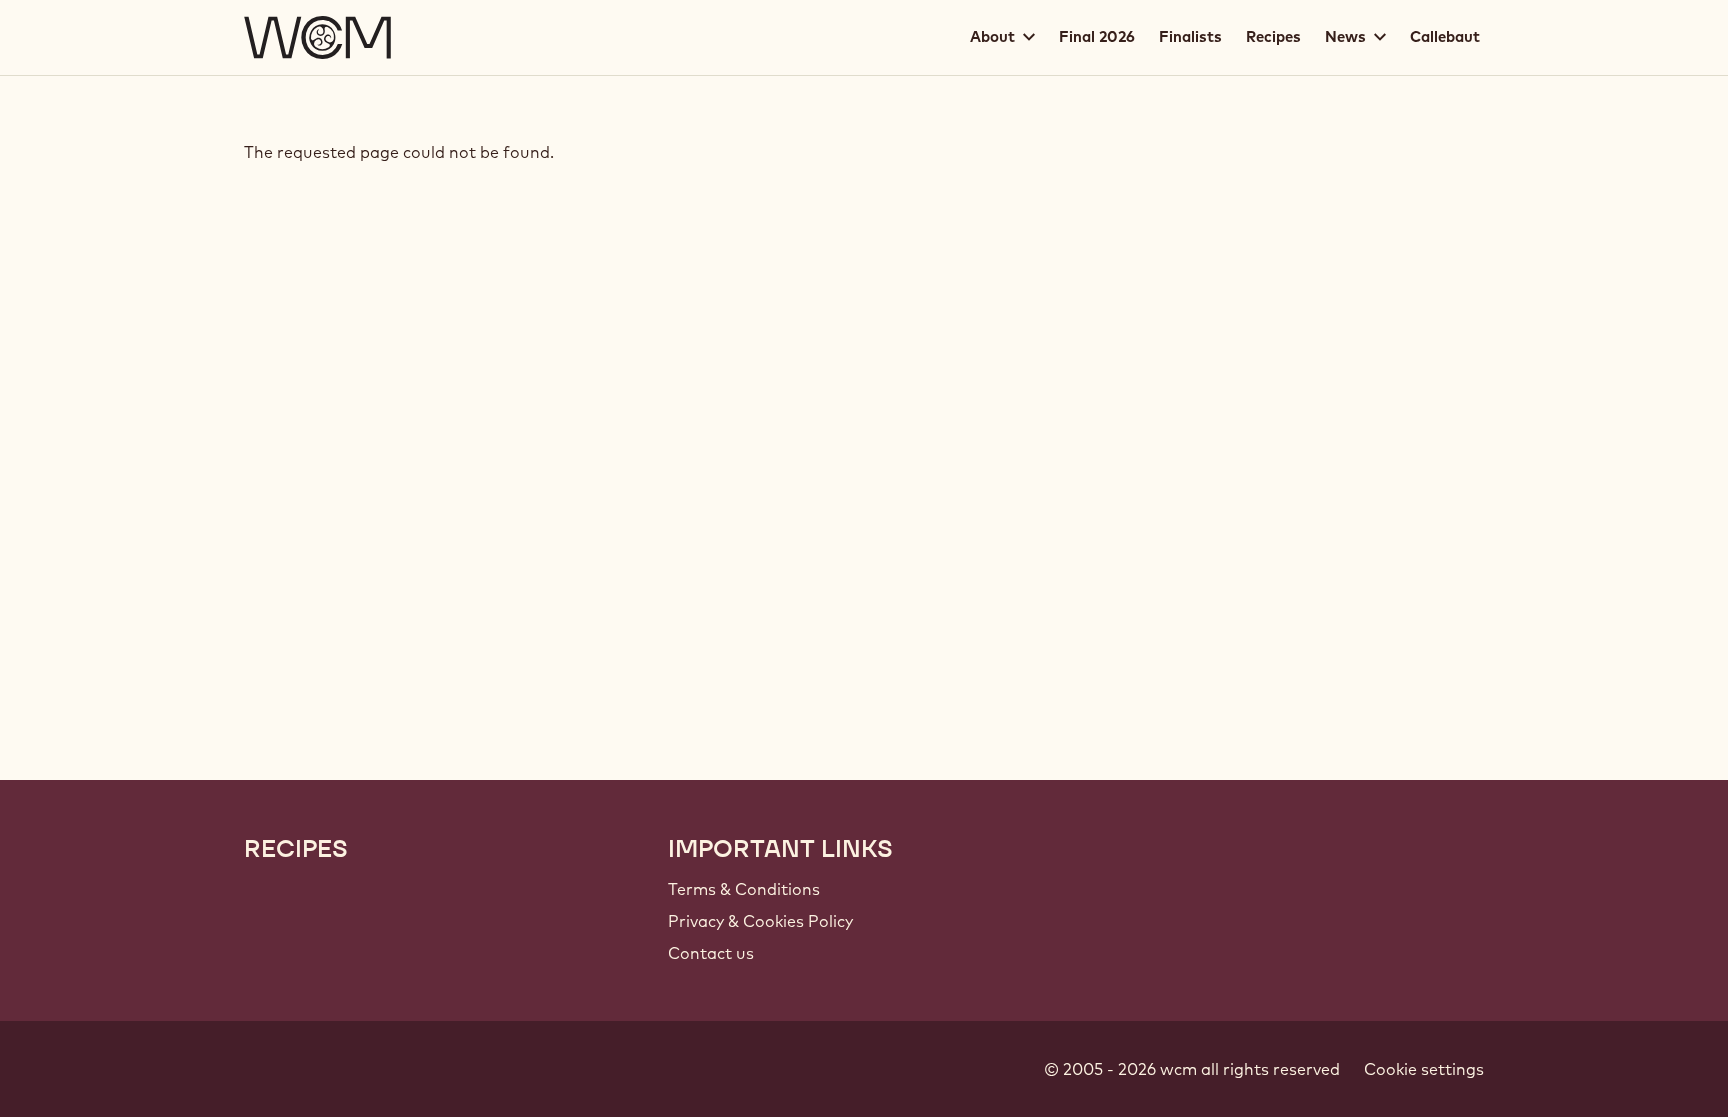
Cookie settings (1424, 1069)
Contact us (711, 953)
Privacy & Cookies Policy (760, 921)
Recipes (1273, 36)
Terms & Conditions (744, 889)
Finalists (1190, 36)
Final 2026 (1097, 36)
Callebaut (1445, 36)
